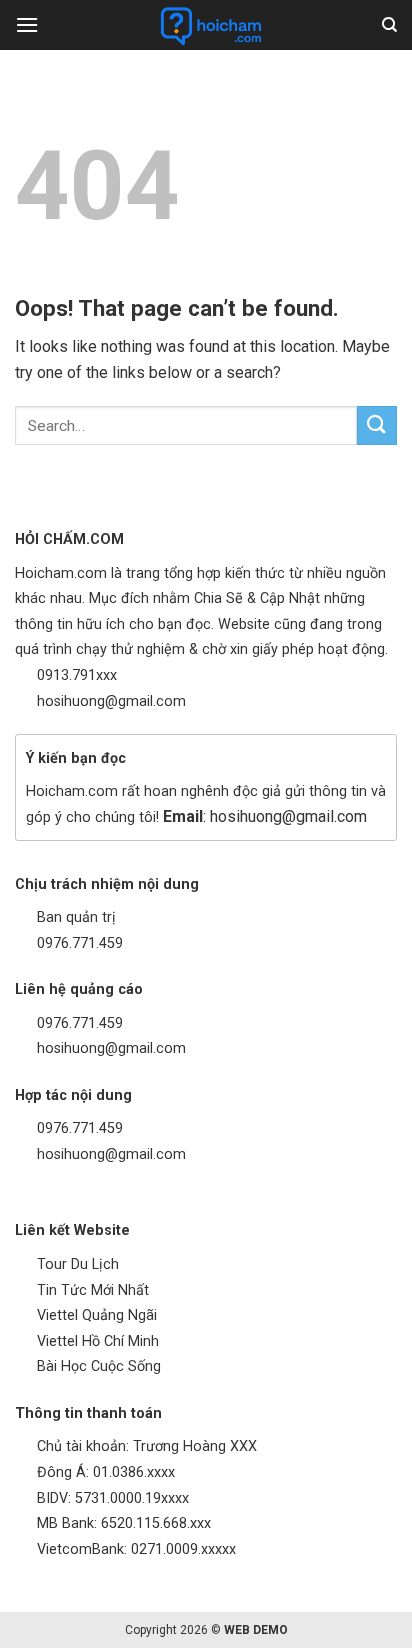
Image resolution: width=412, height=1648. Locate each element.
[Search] (389, 25)
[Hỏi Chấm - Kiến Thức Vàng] (210, 25)
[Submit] (377, 425)
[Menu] (27, 24)
